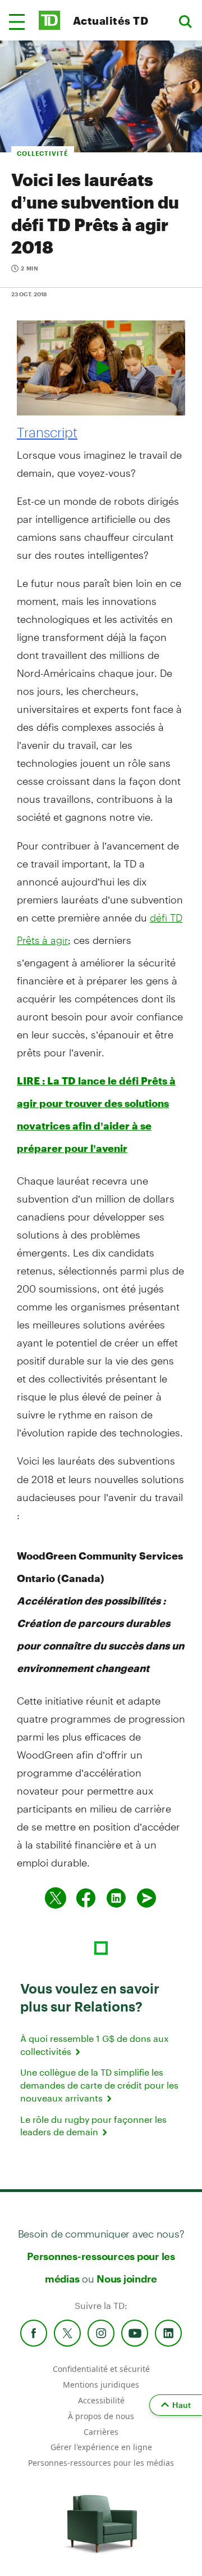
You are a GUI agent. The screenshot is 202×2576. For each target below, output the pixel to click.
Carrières (101, 2432)
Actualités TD (111, 21)
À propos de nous (101, 2416)
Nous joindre (127, 2279)
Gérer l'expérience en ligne (101, 2447)
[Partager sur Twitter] (56, 1898)
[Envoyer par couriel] (146, 1898)
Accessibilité (101, 2400)
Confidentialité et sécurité (101, 2369)
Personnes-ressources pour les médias (101, 2463)
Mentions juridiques (101, 2385)
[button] (17, 22)
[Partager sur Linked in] (116, 1898)
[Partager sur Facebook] (86, 1898)
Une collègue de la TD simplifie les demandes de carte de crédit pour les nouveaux (99, 2085)
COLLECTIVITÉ (43, 153)
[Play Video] (101, 368)
